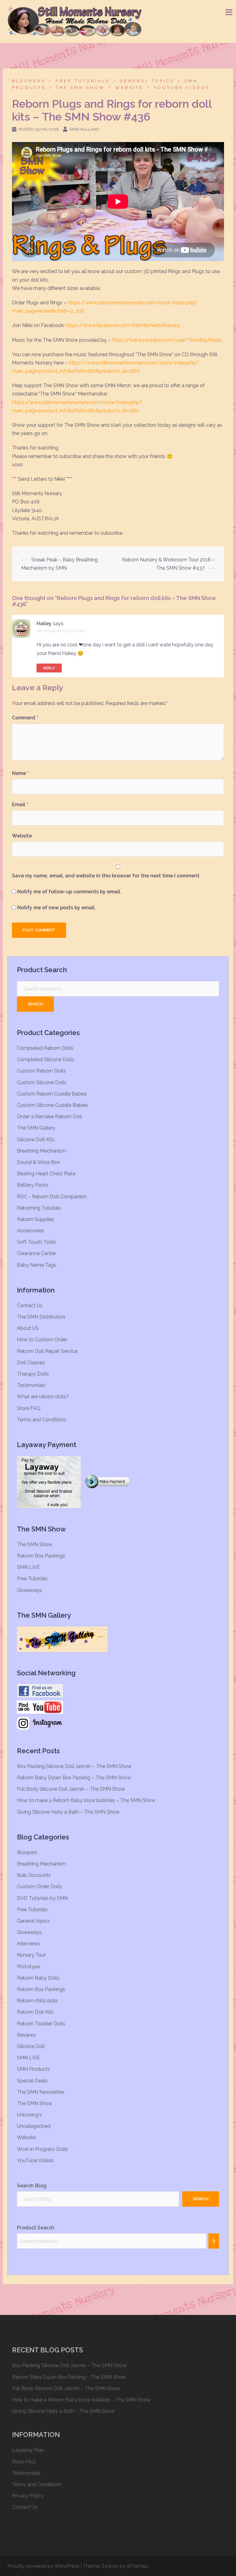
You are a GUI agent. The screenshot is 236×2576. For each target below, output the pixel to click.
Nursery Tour (31, 1955)
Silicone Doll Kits (36, 1140)
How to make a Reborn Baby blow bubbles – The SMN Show (86, 1800)
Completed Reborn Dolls (45, 1048)
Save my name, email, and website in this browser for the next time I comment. (106, 876)
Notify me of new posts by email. (57, 908)
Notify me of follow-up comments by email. (69, 892)
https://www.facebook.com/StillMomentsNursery (123, 325)
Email (20, 805)
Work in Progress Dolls (42, 2149)
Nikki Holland (84, 129)
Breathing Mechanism (41, 1151)
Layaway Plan (28, 2450)
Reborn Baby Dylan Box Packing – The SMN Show (74, 1778)
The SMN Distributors (41, 1317)
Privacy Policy (28, 2496)
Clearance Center (36, 1253)
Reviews (26, 2035)
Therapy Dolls (33, 1374)
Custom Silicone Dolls (42, 1082)
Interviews (28, 1944)
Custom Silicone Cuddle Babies (52, 1105)
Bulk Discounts (34, 1875)
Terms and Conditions (42, 1420)
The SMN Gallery (36, 1128)
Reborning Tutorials (39, 1208)
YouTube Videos (182, 88)
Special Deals (32, 2081)
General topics (147, 81)
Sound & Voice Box (38, 1162)
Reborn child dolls (37, 2001)
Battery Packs (33, 1185)
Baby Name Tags (37, 1265)
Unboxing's (29, 2115)
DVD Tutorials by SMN (42, 1898)
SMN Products (33, 2069)
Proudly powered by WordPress (43, 2566)
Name (20, 773)
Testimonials (31, 1385)
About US (28, 1328)
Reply (49, 668)
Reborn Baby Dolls (38, 1978)
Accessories (31, 1231)
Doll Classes (31, 1363)
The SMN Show (81, 88)
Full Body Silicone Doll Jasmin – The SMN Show (71, 1789)
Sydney (110, 2566)
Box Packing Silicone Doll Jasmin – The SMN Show (74, 1766)
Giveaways (29, 1590)
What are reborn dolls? (43, 1397)
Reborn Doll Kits (35, 2012)
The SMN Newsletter (41, 2092)
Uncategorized (34, 2126)
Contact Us (30, 1305)
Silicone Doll (31, 2046)
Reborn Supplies (35, 1219)
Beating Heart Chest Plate (46, 1174)
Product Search (36, 2228)
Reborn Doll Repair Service (47, 1351)
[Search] (214, 2241)
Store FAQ (29, 1408)
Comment (25, 718)
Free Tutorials (83, 81)
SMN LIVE (28, 1567)
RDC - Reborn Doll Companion (52, 1197)
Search (35, 1004)
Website (129, 88)
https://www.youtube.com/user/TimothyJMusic (167, 340)
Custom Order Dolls (39, 1887)
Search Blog (32, 2186)
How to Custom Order (42, 1340)
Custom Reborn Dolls (41, 1071)
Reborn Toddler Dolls (41, 2024)
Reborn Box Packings (41, 1556)
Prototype (28, 1967)
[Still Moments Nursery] (75, 21)
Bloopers (29, 81)
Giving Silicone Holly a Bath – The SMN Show (68, 1812)
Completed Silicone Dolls (46, 1059)
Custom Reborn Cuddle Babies (52, 1094)
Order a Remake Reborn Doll (49, 1117)
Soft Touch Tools (36, 1242)
